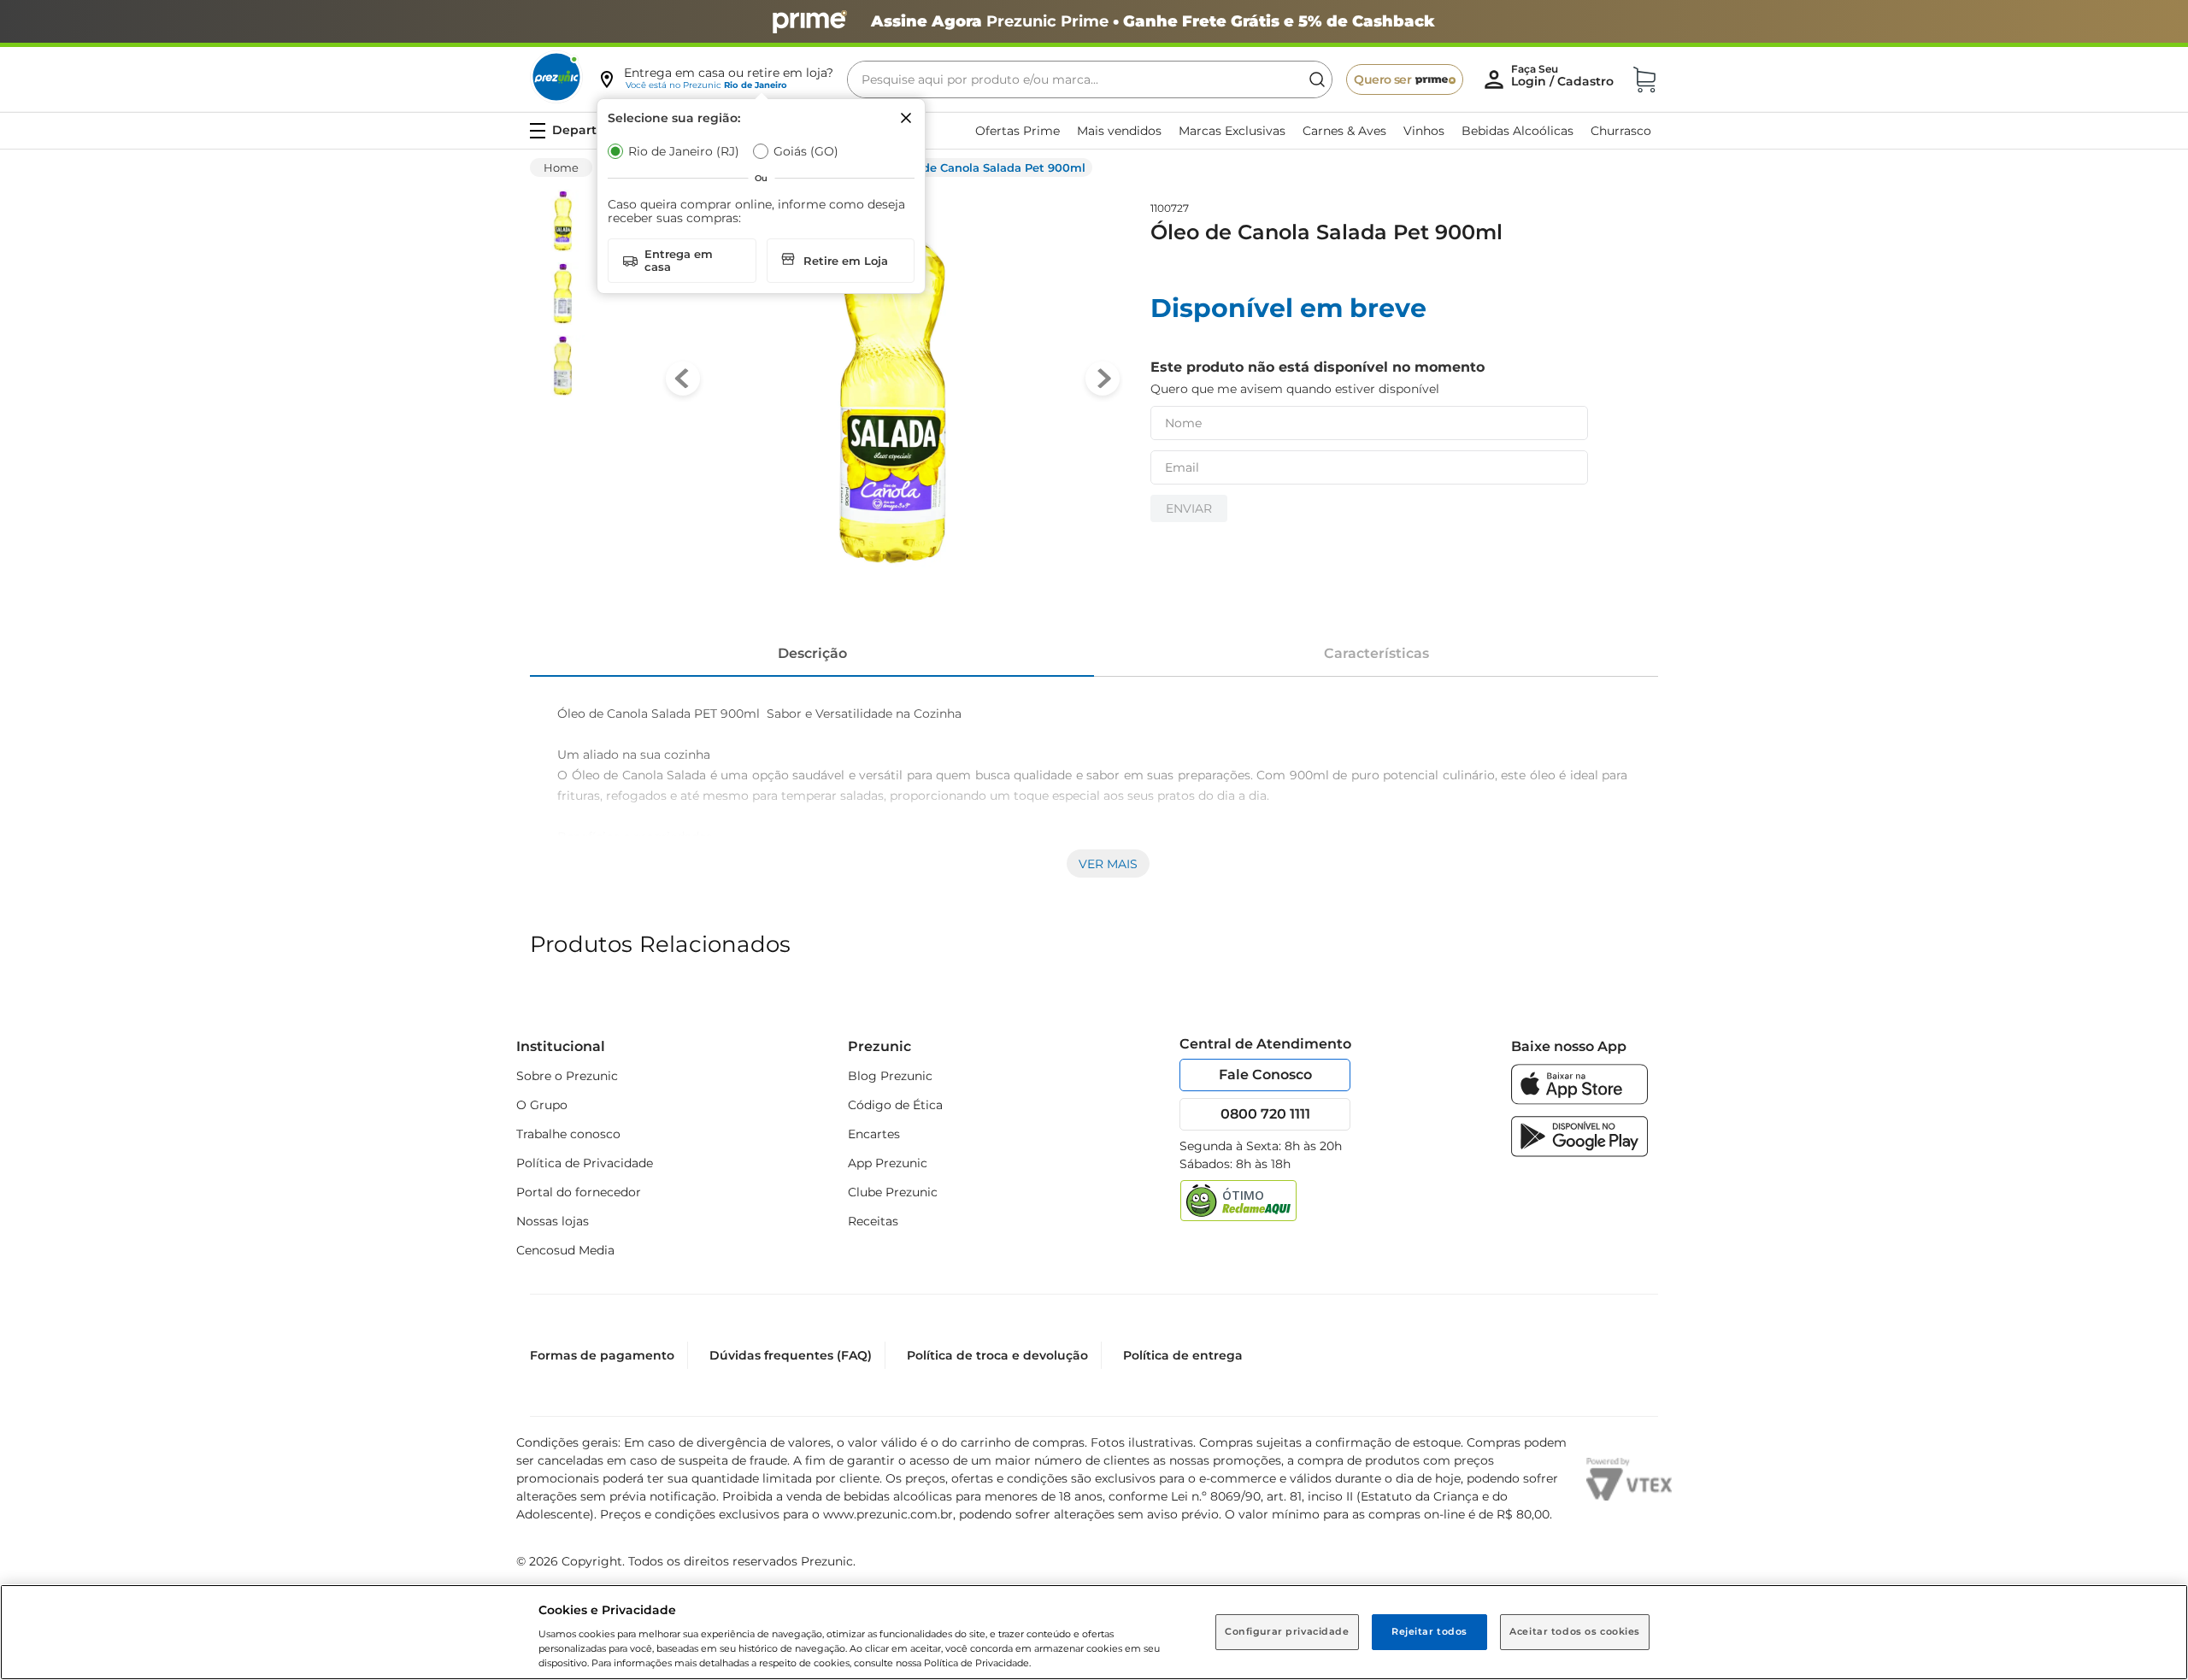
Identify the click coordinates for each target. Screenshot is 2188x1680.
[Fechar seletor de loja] (906, 118)
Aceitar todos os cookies (1575, 1631)
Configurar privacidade (1287, 1631)
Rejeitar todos (1429, 1631)
